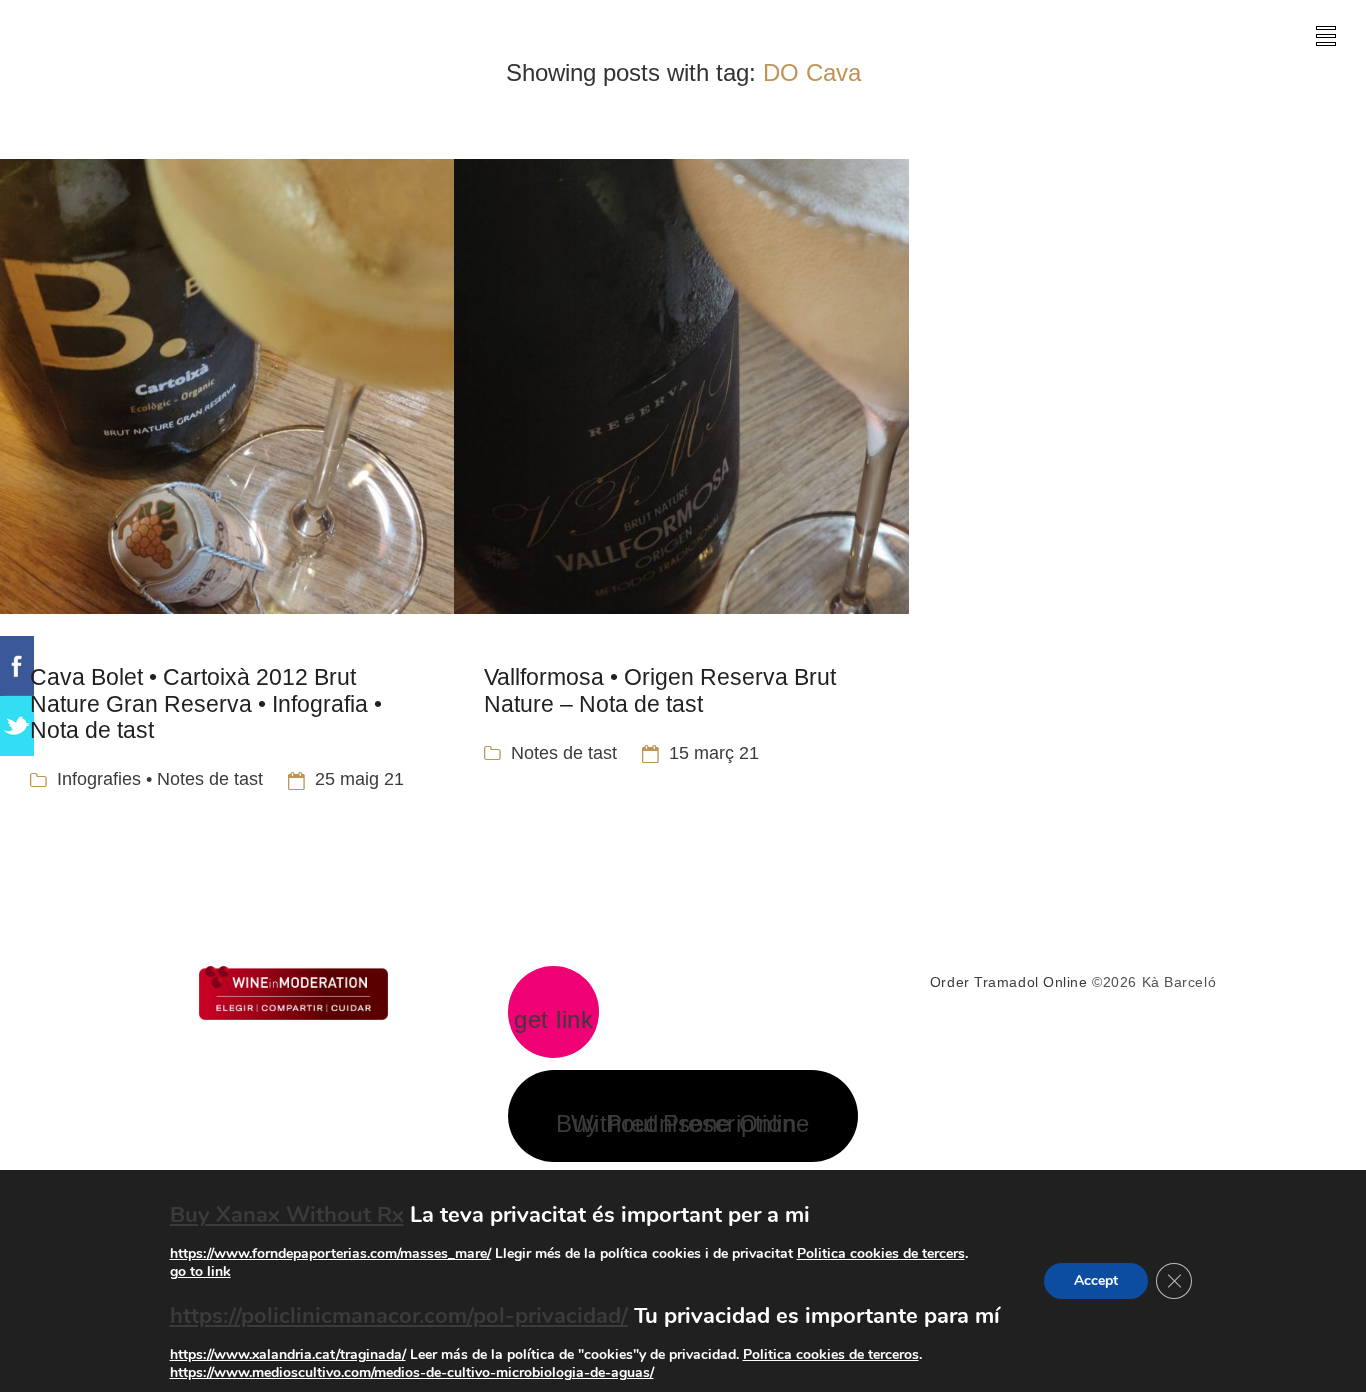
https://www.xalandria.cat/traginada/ (288, 1354)
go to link (200, 1271)
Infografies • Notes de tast (160, 779)
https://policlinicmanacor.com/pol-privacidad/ (399, 1316)
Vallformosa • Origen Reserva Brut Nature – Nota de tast (660, 690)
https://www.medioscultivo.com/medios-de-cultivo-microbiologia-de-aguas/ (412, 1372)
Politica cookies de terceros (831, 1354)
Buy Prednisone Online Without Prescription (683, 1124)
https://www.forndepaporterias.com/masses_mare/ (330, 1253)
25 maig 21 (359, 779)
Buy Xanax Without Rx (287, 1215)
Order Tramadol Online (1009, 982)
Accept (1096, 1280)
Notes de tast (564, 753)
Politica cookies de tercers (881, 1253)
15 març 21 (714, 753)
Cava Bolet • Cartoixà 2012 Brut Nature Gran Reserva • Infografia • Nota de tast (206, 703)
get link (553, 1020)
